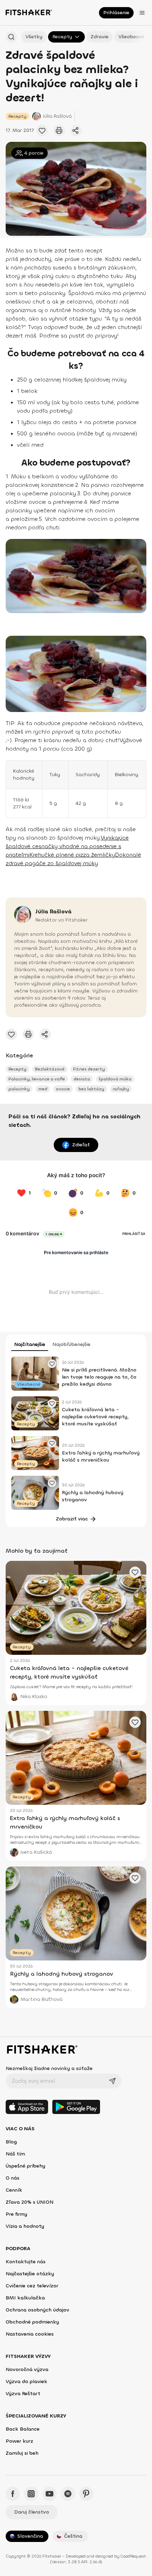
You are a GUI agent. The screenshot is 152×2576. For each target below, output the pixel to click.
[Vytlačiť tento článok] (59, 130)
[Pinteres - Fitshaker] (86, 2494)
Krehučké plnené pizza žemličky (72, 855)
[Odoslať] (112, 2081)
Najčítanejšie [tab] (30, 1344)
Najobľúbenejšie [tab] (71, 1344)
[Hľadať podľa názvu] (11, 37)
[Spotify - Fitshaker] (68, 2494)
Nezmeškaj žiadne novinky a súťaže (49, 2068)
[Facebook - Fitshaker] (13, 2494)
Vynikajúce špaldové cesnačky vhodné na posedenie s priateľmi (67, 846)
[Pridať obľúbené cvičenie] (42, 130)
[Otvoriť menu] (142, 13)
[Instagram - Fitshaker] (31, 2494)
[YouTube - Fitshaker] (49, 2494)
